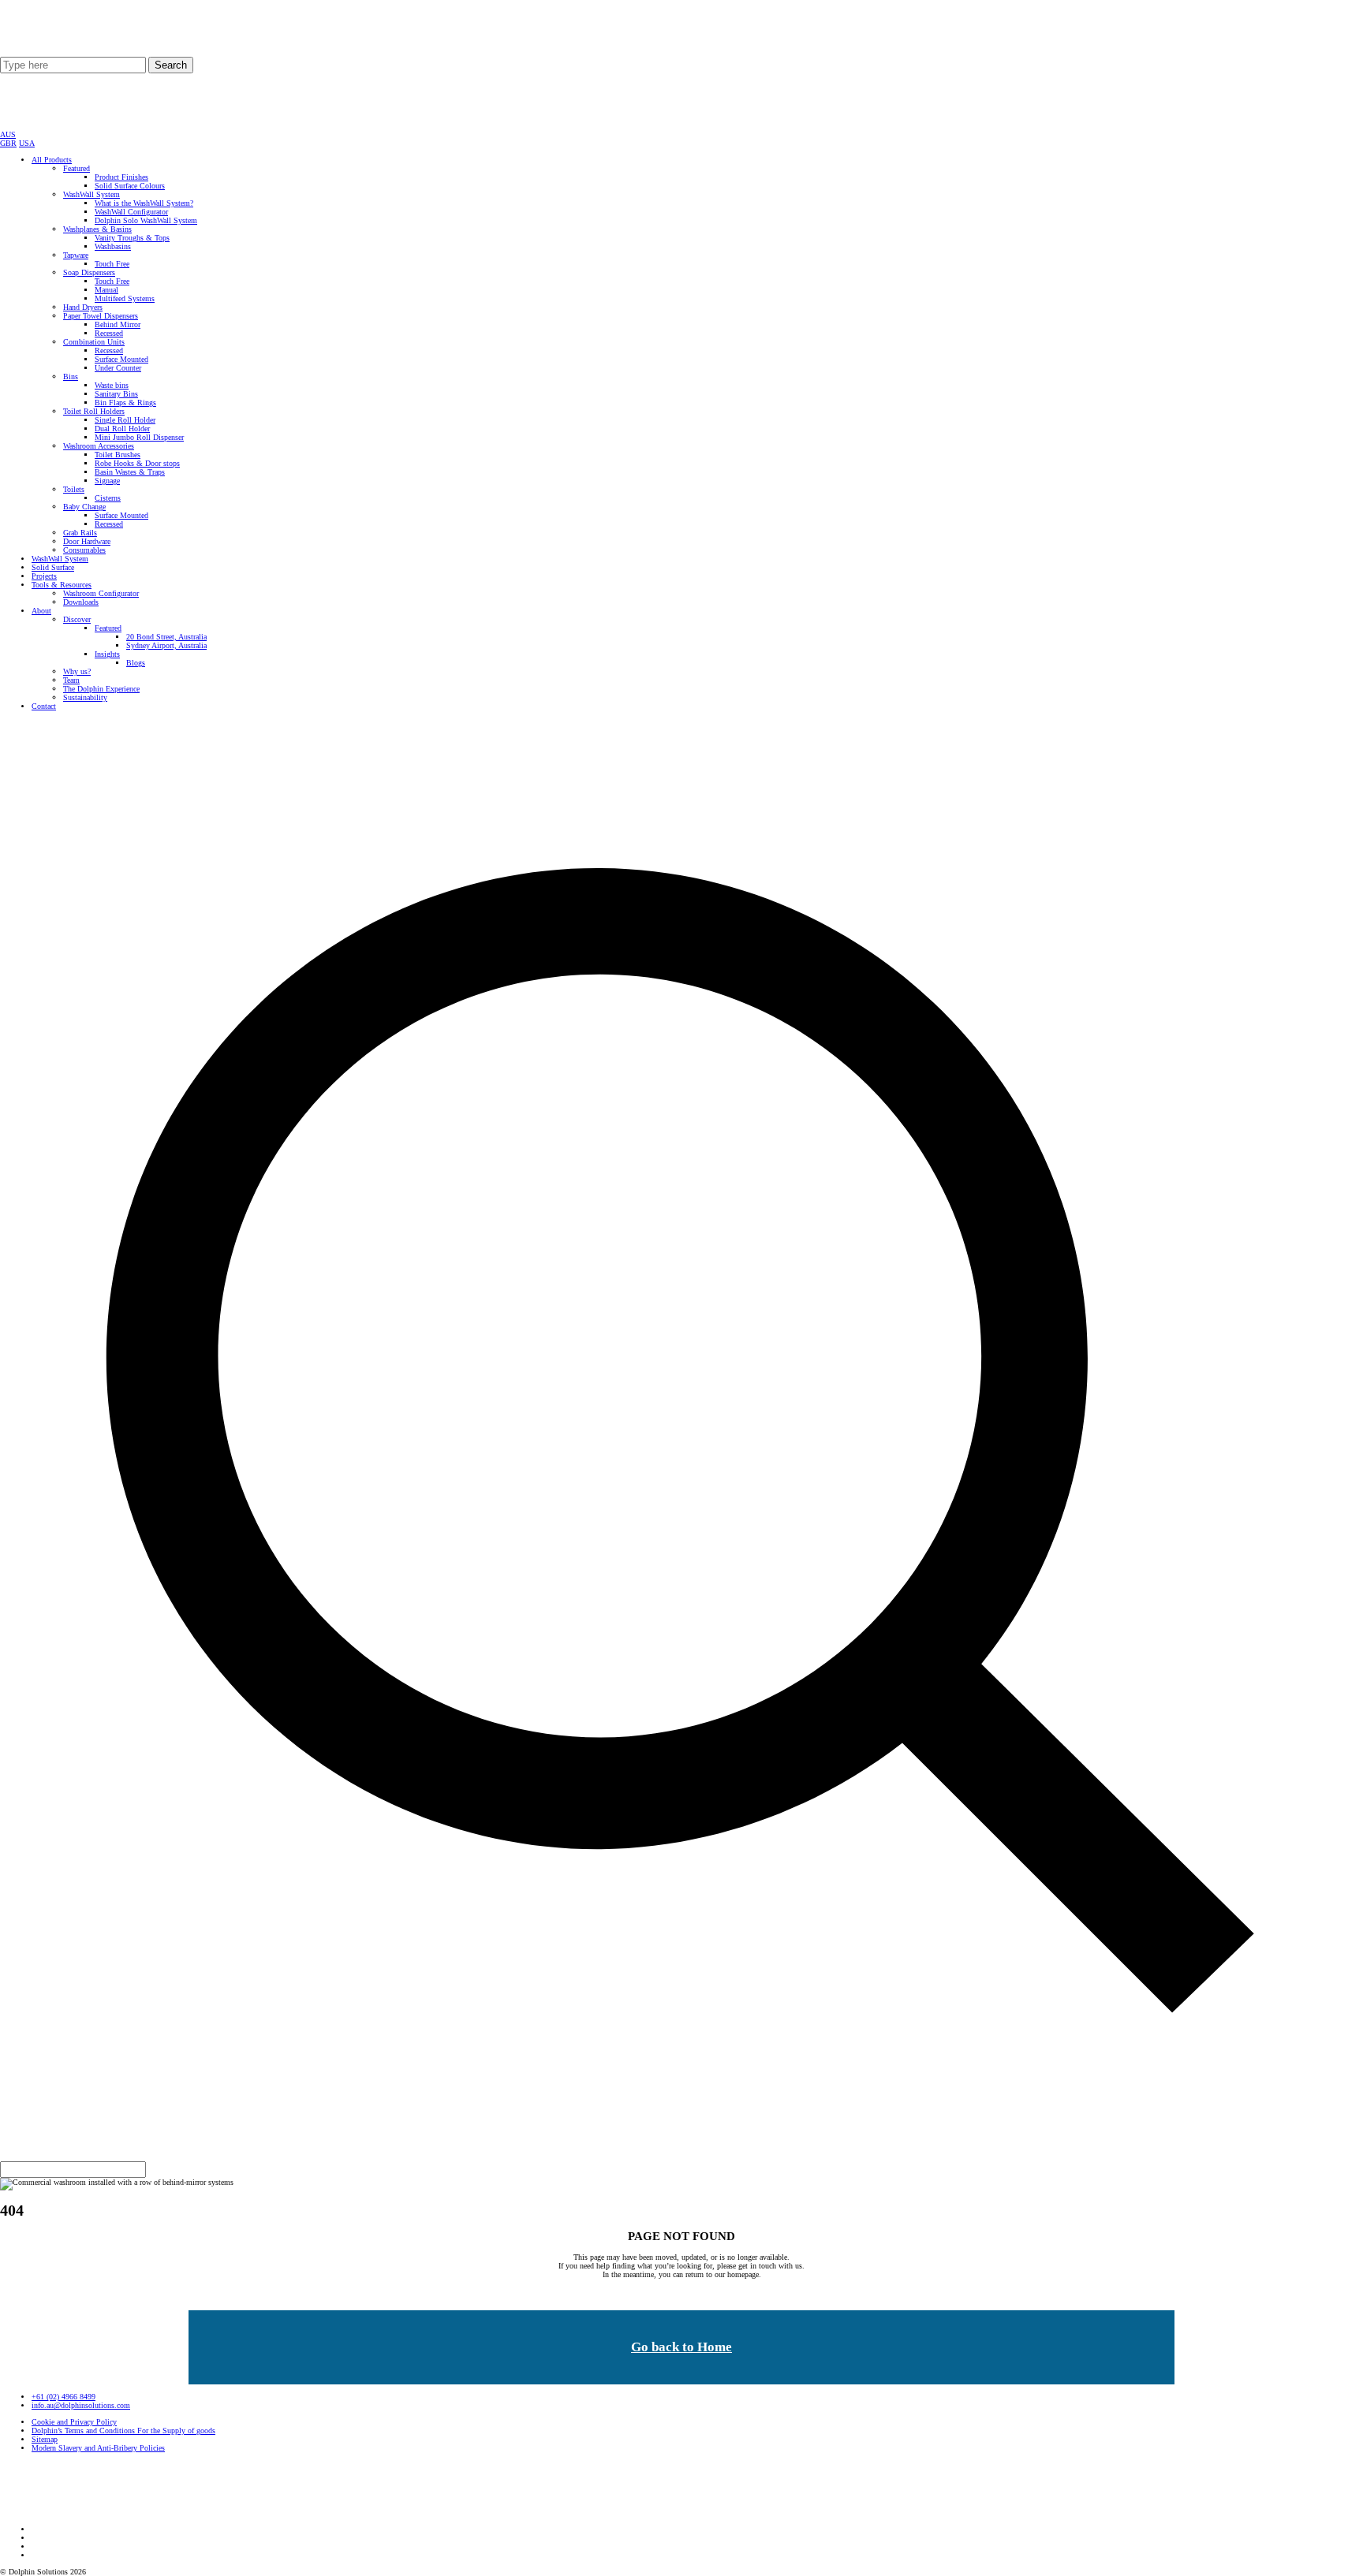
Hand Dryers (83, 307)
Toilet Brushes (118, 455)
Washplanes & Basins (97, 229)
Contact (44, 706)
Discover (77, 619)
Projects (44, 576)
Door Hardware (87, 541)
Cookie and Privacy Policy (74, 2422)
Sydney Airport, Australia (166, 645)
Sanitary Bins (116, 394)
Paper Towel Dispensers (101, 316)
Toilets (74, 489)
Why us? (77, 671)
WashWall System (91, 194)
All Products (52, 160)
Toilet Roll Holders (94, 411)
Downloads (81, 602)
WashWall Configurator (131, 212)
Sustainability (85, 697)
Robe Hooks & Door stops (137, 463)
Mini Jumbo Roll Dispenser (139, 437)
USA (27, 143)
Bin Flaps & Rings (125, 403)
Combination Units (94, 342)
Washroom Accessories (99, 446)
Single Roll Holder (125, 420)
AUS (8, 134)
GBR (8, 143)
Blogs (136, 663)
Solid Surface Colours (130, 186)
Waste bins (112, 385)
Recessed (109, 333)
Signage (107, 481)
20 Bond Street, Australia (166, 637)
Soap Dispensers (89, 272)
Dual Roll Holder (122, 429)
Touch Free (112, 264)
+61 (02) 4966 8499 (63, 2397)
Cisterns (108, 498)
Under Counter (118, 368)
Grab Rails (80, 533)
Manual (106, 290)
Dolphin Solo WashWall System (146, 220)
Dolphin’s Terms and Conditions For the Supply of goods (123, 2431)
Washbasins (113, 246)
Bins (71, 377)
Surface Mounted (121, 359)
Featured (77, 168)
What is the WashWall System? (144, 203)
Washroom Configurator (101, 593)
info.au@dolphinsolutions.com (81, 2405)
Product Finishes (121, 177)
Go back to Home (681, 2347)
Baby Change (84, 507)
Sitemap (45, 2439)
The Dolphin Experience (101, 689)
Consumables (84, 550)
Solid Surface (53, 567)
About (41, 611)
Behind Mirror (118, 324)
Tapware (76, 255)
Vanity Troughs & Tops (132, 238)
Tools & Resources (62, 585)
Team (71, 680)
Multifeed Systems (125, 298)
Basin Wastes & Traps (130, 472)
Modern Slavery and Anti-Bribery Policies (98, 2448)
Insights (107, 654)
